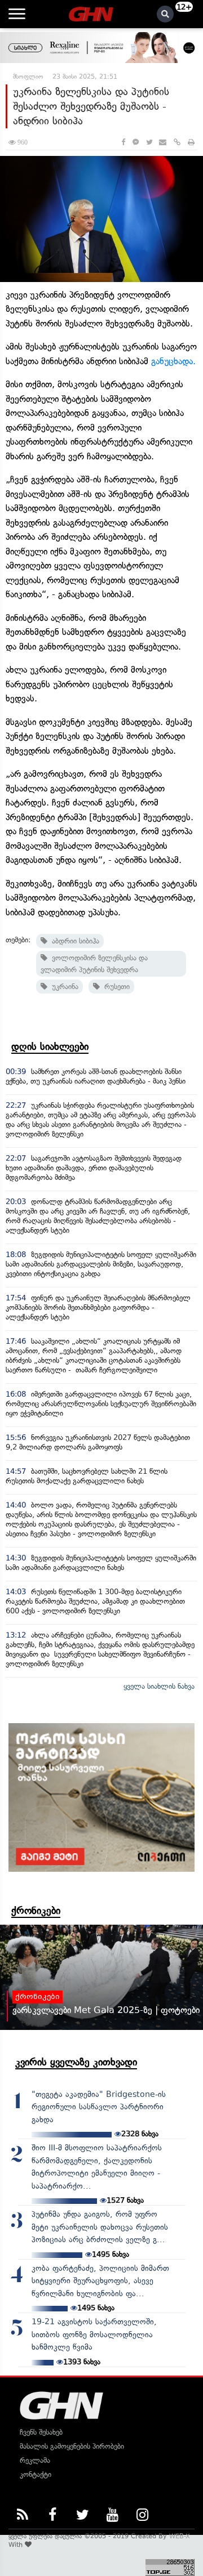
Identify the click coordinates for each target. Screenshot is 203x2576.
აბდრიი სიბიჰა (73, 941)
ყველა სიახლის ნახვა (159, 1686)
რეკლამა (35, 2460)
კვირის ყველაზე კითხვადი (76, 2062)
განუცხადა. (173, 361)
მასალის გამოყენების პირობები (72, 2446)
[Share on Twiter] (149, 142)
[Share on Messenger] (136, 142)
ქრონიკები (36, 1911)
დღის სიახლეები (50, 1046)
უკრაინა (63, 987)
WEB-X (180, 2536)
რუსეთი (115, 987)
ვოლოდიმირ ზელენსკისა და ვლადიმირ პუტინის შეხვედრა (94, 964)
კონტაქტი (36, 2474)
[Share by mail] (163, 142)
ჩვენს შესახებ (41, 2432)
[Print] (191, 142)
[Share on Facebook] (123, 142)
